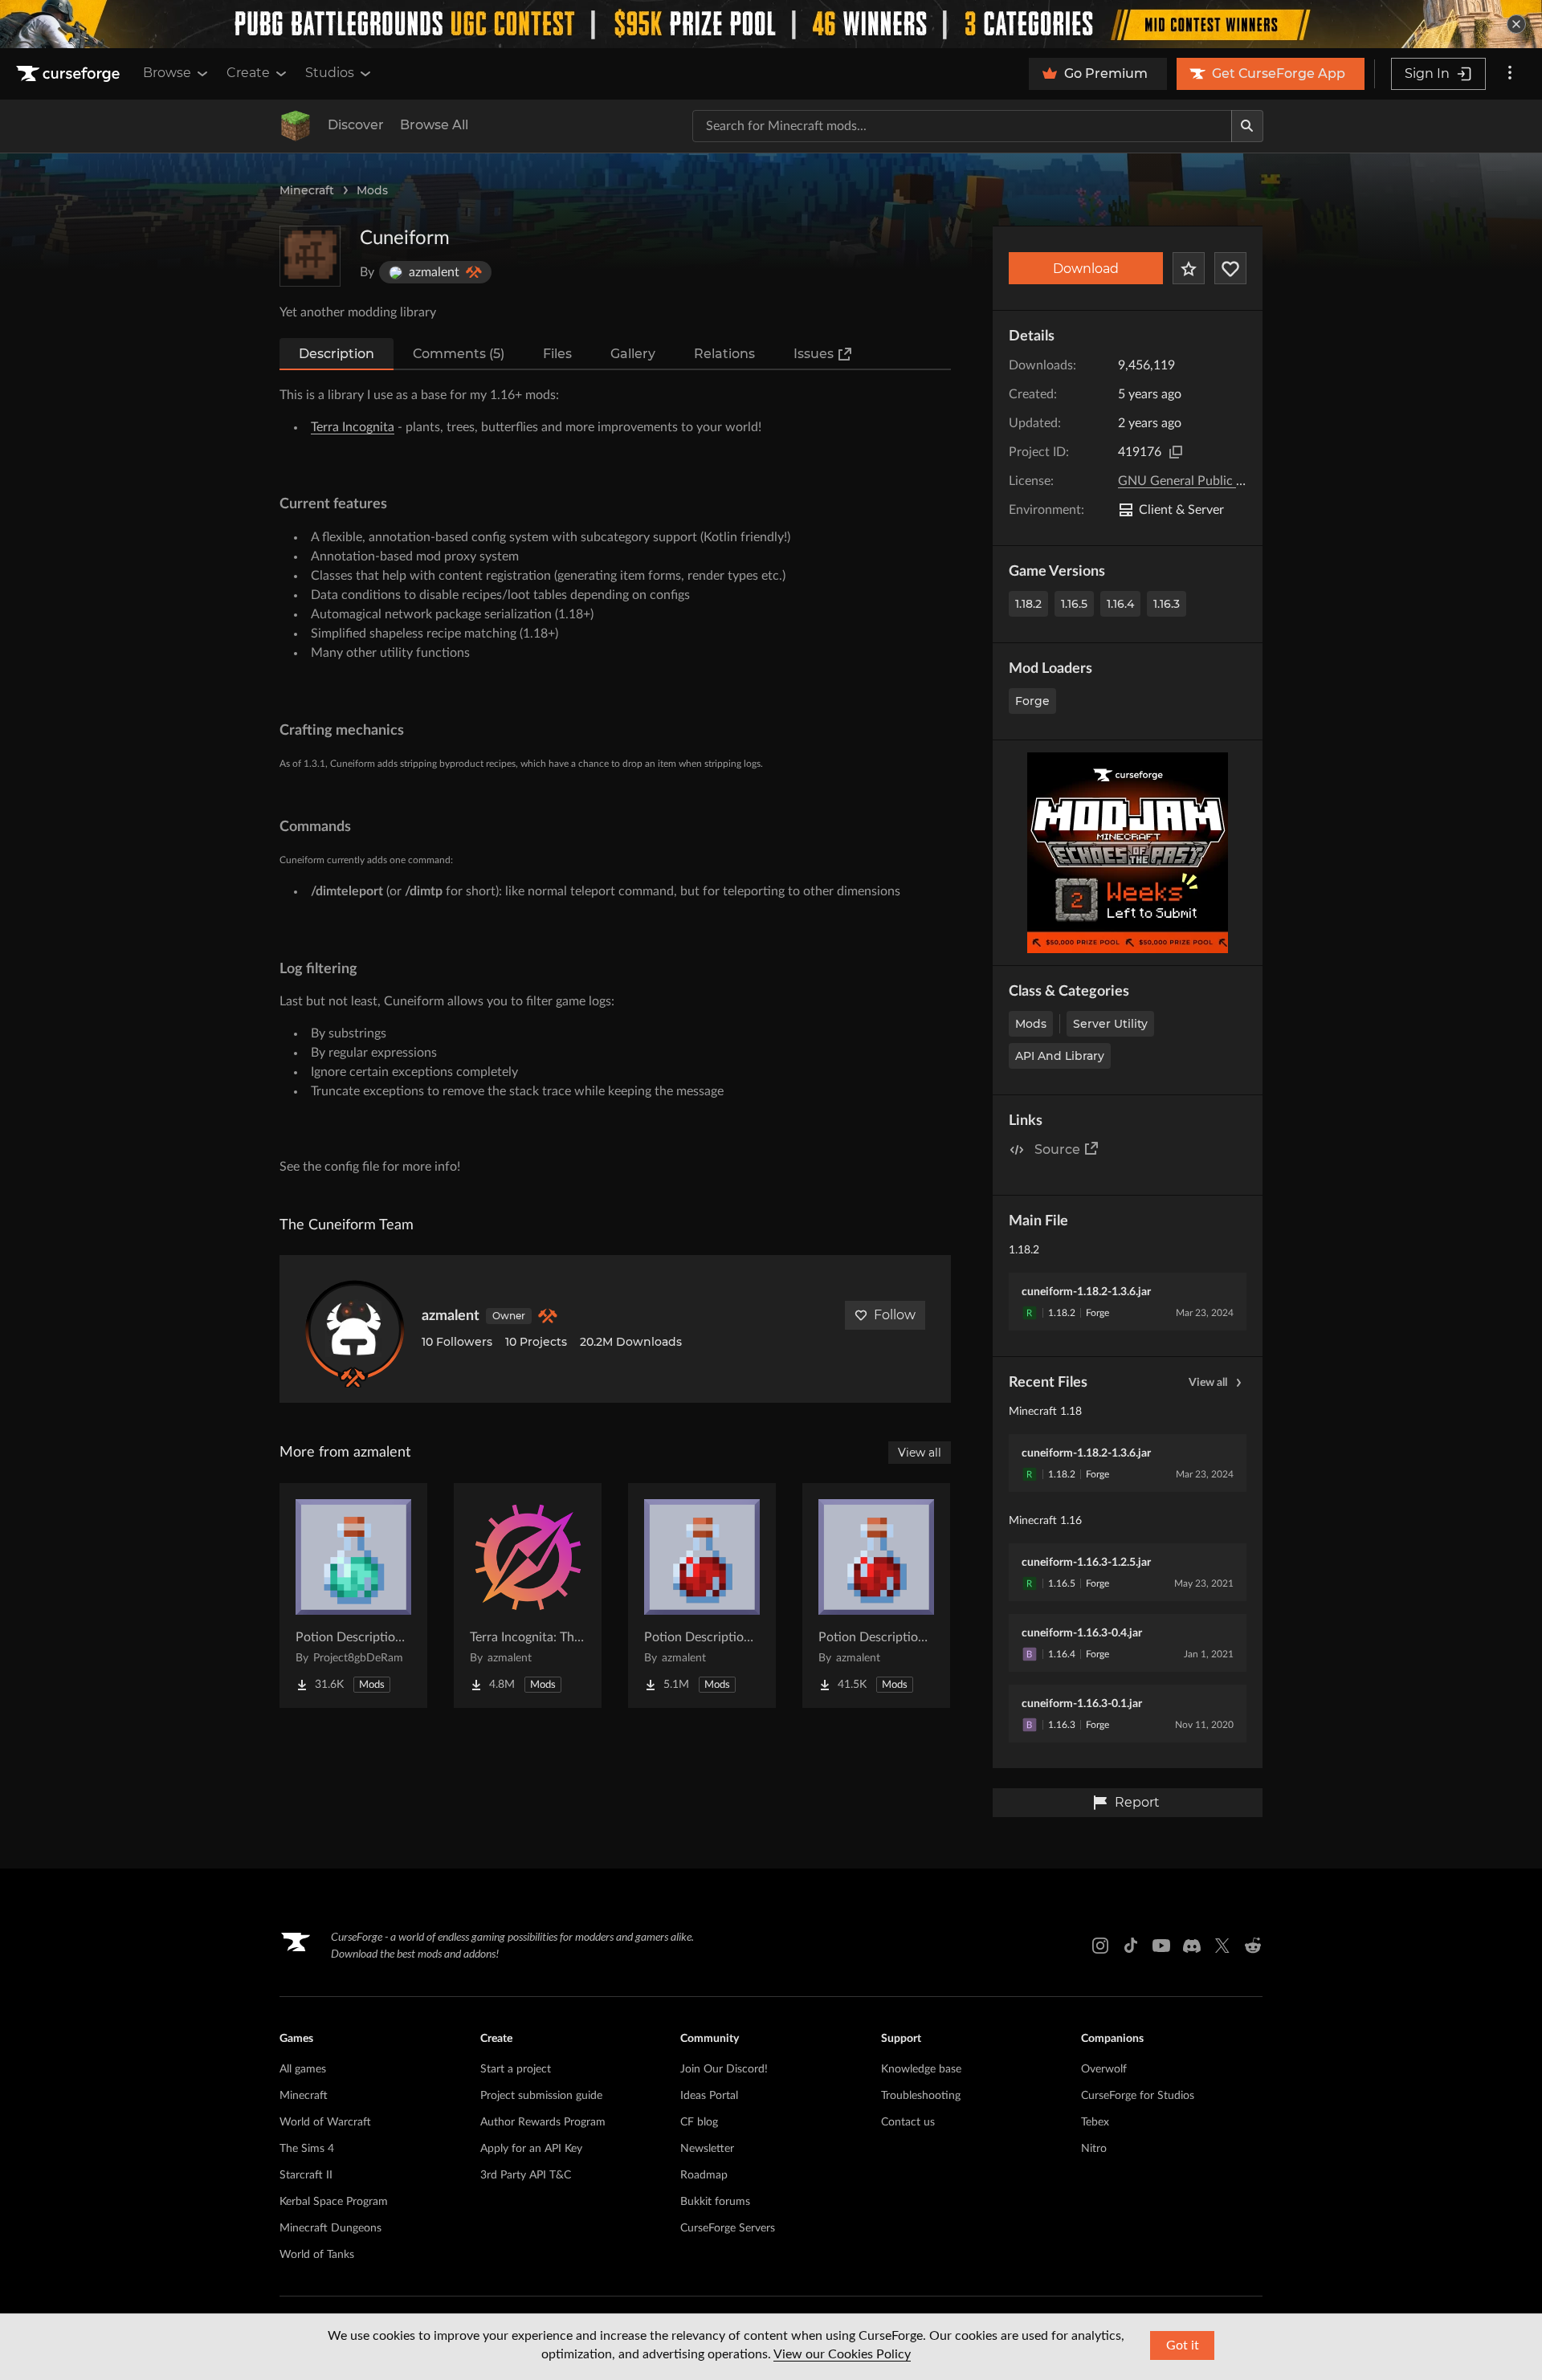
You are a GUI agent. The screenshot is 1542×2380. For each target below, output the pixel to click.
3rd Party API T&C (526, 2175)
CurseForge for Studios (1138, 2096)
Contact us (908, 2122)
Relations (724, 354)
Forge (1032, 701)
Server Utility (1110, 1024)
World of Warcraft (325, 2122)
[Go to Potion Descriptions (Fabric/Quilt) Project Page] (876, 1595)
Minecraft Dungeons (330, 2228)
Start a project (516, 2069)
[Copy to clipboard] (1176, 452)
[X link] (1222, 1946)
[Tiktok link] (1131, 1946)
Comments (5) (459, 354)
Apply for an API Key (531, 2149)
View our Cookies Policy (842, 2354)
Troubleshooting (921, 2096)
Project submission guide (541, 2096)
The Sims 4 (307, 2149)
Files (557, 354)
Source (1057, 1149)
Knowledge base (921, 2069)
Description (337, 354)
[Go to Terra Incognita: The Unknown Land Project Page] (528, 1595)
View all (1208, 1383)
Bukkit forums (715, 2202)
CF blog (699, 2122)
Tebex (1095, 2122)
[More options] (1510, 74)
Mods (372, 190)
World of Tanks (317, 2255)
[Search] (1247, 126)
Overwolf (1104, 2069)
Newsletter (707, 2149)
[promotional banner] (771, 24)
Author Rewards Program (543, 2122)
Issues (814, 354)
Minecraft (307, 190)
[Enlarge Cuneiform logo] (310, 256)
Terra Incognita (353, 427)
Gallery (633, 354)
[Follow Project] (1230, 268)
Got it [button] (1183, 2345)
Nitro (1094, 2149)
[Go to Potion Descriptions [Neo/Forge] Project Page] (353, 1595)
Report (1137, 1802)
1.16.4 (1120, 604)
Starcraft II (306, 2175)
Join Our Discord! (724, 2069)
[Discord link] (1192, 1946)
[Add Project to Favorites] (1189, 268)
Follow (895, 1315)
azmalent (451, 1316)
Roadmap (704, 2175)
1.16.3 (1167, 604)
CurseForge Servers (728, 2228)
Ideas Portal (709, 2096)
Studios (330, 73)
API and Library (1060, 1056)
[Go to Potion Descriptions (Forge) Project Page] (702, 1595)
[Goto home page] (70, 74)
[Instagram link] (1100, 1946)
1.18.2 (1028, 604)
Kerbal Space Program (334, 2202)
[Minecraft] (296, 126)
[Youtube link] (1161, 1946)
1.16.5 (1074, 604)
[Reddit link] (1253, 1946)
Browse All (434, 125)
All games (303, 2069)
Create (248, 73)
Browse (167, 73)
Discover (356, 125)
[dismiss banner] (1516, 24)
